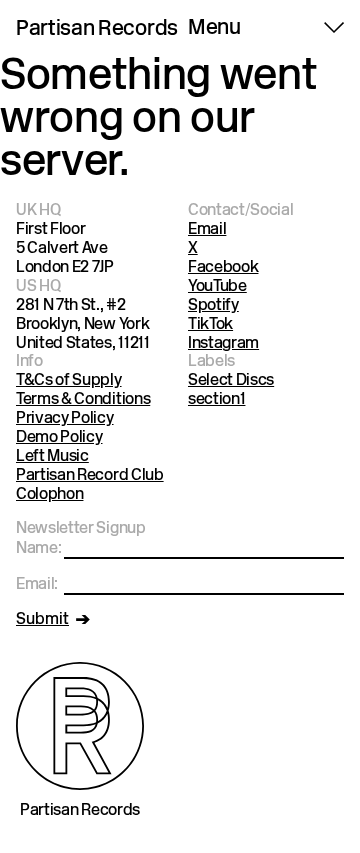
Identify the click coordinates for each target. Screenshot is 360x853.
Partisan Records (97, 30)
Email (207, 230)
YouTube (217, 287)
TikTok (210, 325)
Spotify (213, 306)
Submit (42, 620)
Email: (37, 585)
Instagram (223, 344)
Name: (38, 549)
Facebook (223, 268)
